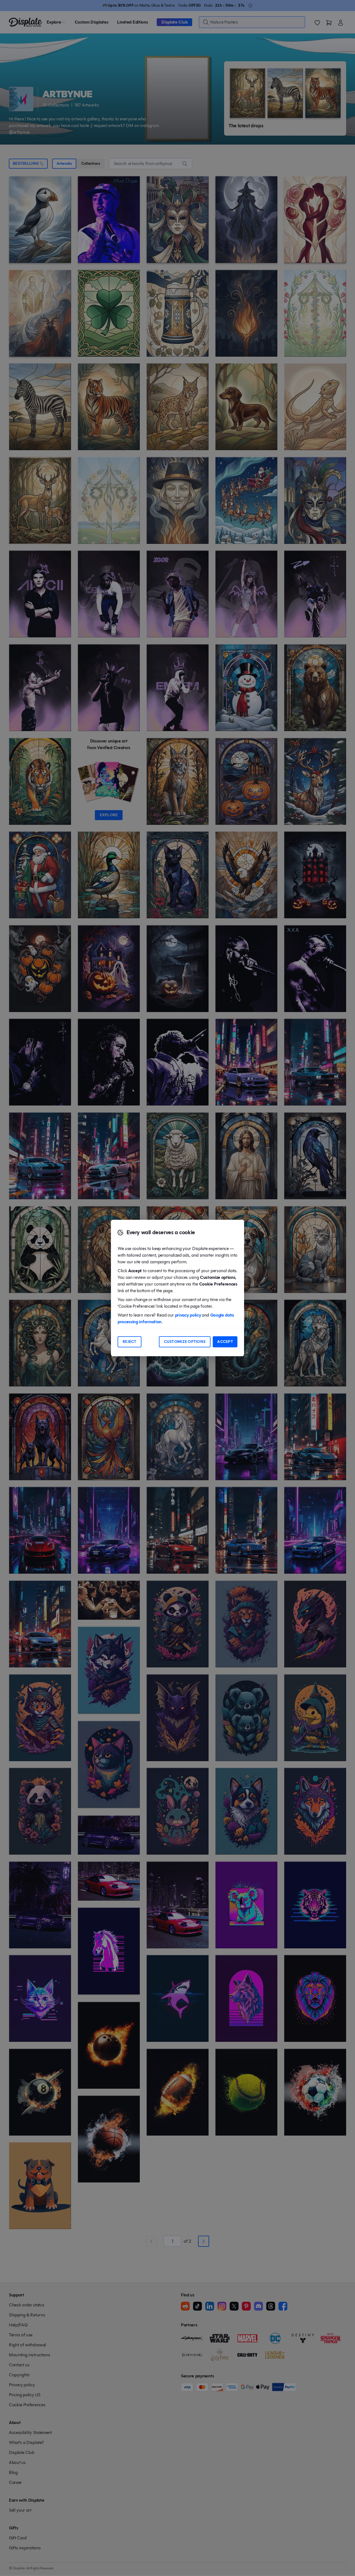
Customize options (185, 1342)
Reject (130, 1342)
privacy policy (188, 1315)
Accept (225, 1342)
